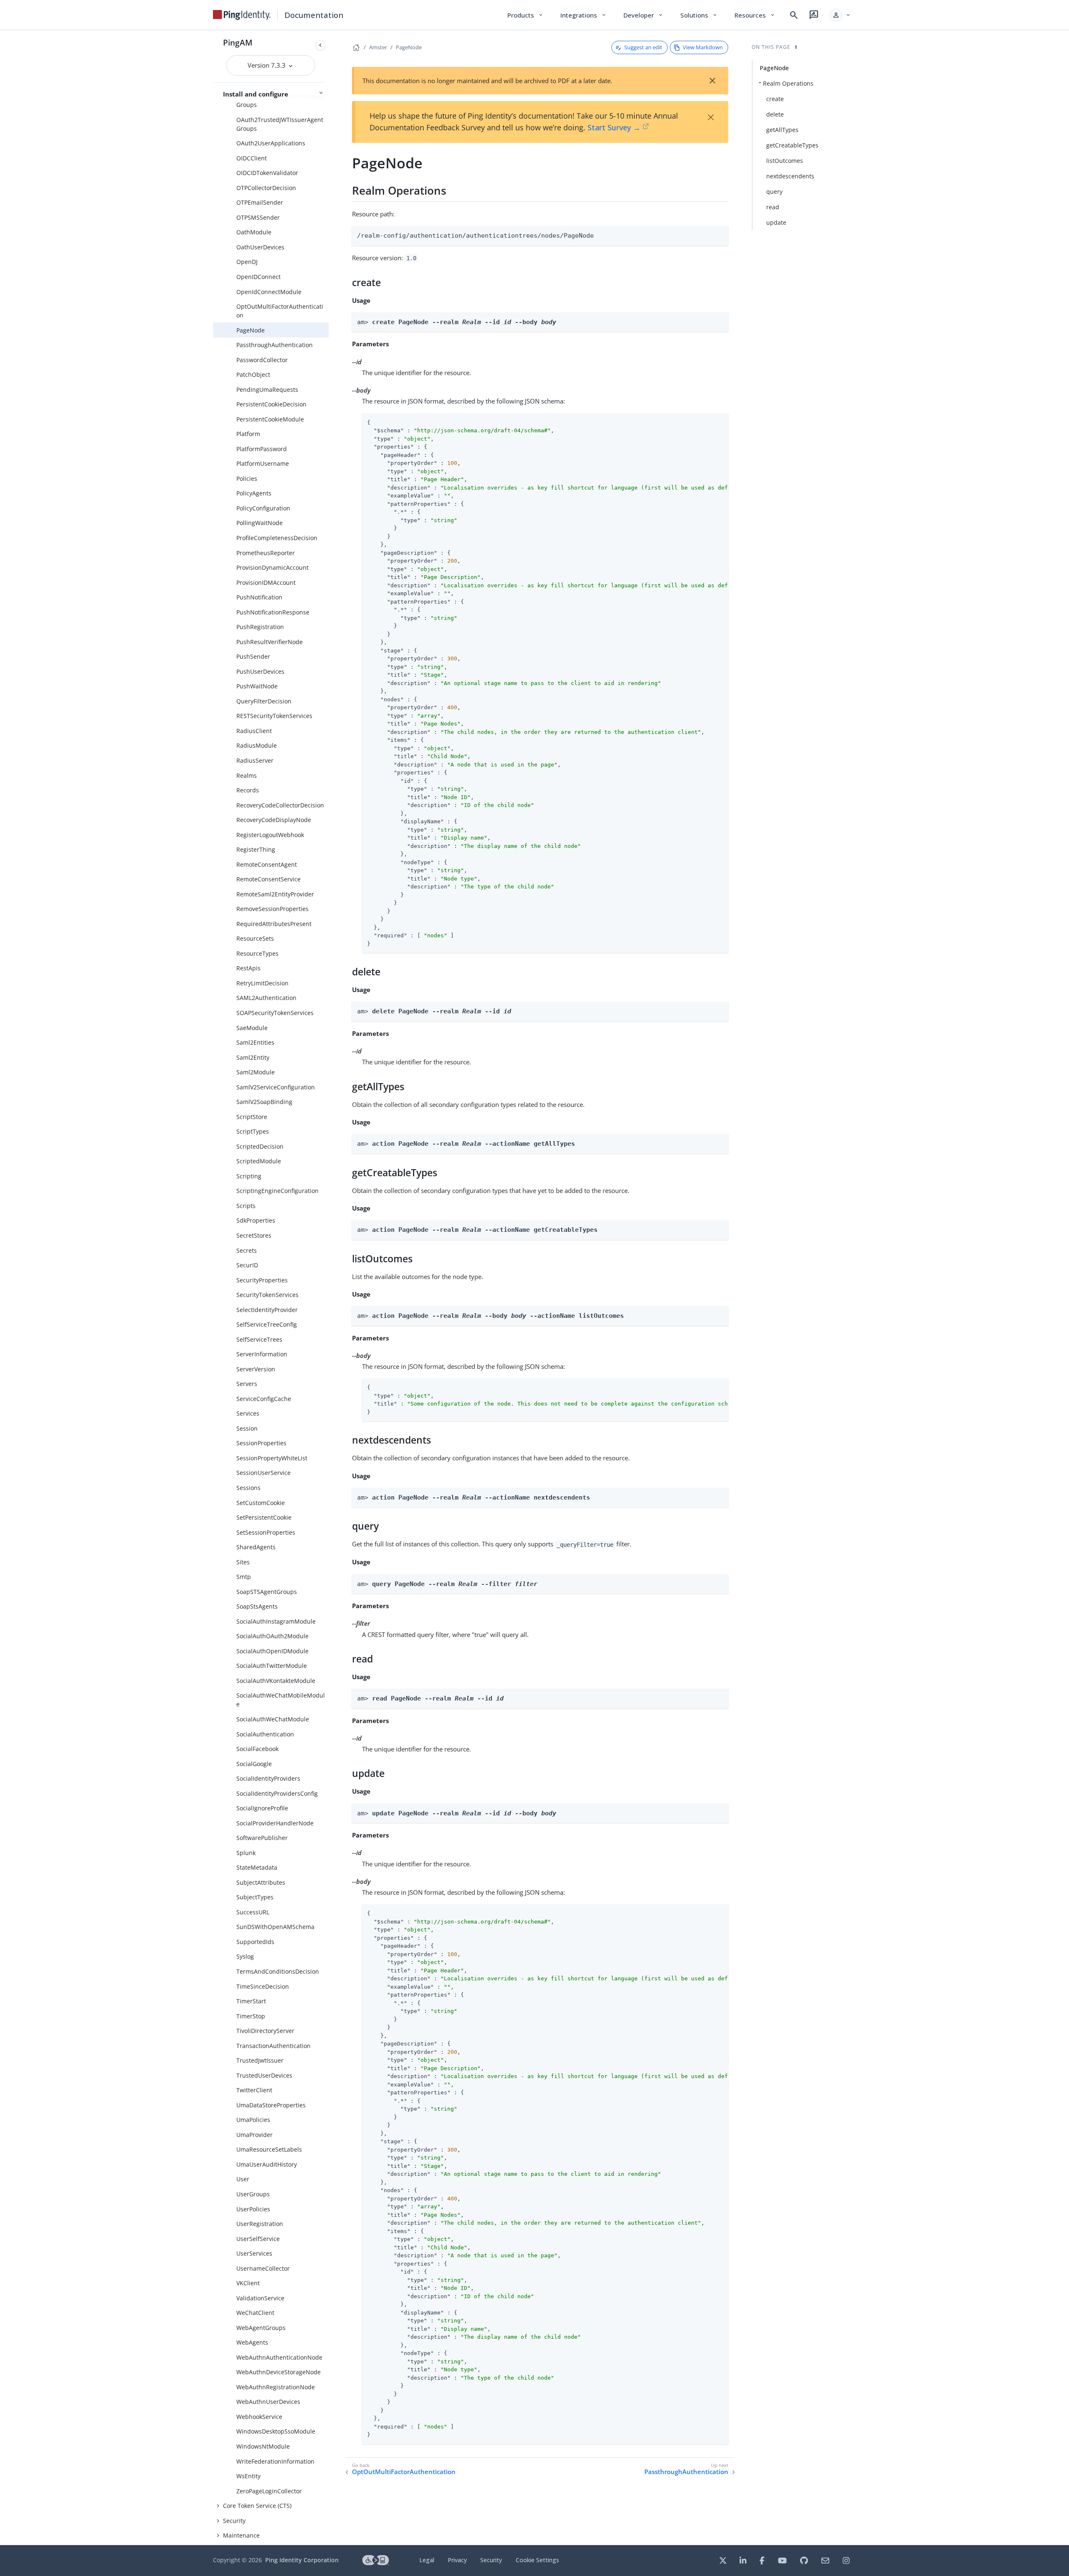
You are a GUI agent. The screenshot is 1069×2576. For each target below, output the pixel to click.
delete (775, 114)
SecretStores (254, 1235)
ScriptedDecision (260, 1146)
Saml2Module (256, 1072)
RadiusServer (255, 760)
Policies (247, 478)
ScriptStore (252, 1117)
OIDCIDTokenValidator (267, 173)
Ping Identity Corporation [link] (302, 2560)
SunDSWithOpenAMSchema (275, 1927)
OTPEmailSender (260, 202)
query (774, 192)
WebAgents (252, 2342)
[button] (840, 15)
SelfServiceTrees (259, 1339)
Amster (378, 47)
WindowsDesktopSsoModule (276, 2431)
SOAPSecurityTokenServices (275, 1013)
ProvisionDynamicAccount (272, 567)
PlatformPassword (262, 449)
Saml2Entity (253, 1057)
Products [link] (526, 15)
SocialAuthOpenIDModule (272, 1651)
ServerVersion (256, 1369)
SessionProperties (261, 1443)
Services (248, 1413)
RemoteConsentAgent (267, 864)
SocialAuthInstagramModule (276, 1621)
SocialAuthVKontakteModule (276, 1681)
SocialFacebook (257, 1749)
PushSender (253, 656)
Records (248, 790)
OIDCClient (252, 158)
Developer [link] (643, 15)
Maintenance (241, 2535)
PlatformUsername (263, 463)
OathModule (254, 232)
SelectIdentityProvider (267, 1310)
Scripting (249, 1176)
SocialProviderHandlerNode (275, 1823)
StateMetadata (257, 1867)
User (243, 2179)
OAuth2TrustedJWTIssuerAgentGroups (280, 124)
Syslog (245, 1956)
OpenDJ (247, 262)
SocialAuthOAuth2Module (272, 1636)
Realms (247, 775)
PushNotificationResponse (273, 612)
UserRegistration (260, 2224)
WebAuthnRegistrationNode (276, 2387)
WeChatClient (255, 2313)
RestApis (248, 968)
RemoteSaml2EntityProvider (275, 894)
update (776, 222)
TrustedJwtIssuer (260, 2060)
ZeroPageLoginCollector (269, 2491)
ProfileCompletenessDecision (277, 538)
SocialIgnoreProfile (262, 1808)
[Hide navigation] (320, 45)
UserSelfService (258, 2239)
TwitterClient (254, 2090)
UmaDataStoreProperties (271, 2105)
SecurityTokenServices (267, 1295)
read (773, 207)
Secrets (247, 1250)
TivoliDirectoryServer (265, 2031)
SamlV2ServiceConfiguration (276, 1087)
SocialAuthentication (265, 1734)
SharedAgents (256, 1547)
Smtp (244, 1577)
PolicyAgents (254, 493)
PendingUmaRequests (267, 390)
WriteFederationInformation (275, 2461)
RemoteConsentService (269, 879)
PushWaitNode (257, 686)
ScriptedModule (259, 1161)
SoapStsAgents (257, 1606)
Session (247, 1428)
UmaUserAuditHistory (267, 2164)
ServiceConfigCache (264, 1399)
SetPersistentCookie (264, 1517)
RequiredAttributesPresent (274, 924)
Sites (243, 1562)
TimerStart (251, 2001)
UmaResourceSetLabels (269, 2149)
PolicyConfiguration (263, 508)
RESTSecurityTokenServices (274, 716)
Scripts (246, 1206)
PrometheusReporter (266, 553)
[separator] (329, 1288)
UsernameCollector (263, 2268)
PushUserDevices (260, 671)
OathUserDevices (260, 247)
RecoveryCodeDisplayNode (274, 820)
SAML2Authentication (266, 998)
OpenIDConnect (258, 277)
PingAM (238, 42)
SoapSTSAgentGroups (267, 1592)
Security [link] (491, 2560)
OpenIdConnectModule (269, 292)
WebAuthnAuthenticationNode (279, 2357)
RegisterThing (256, 849)
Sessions (248, 1488)
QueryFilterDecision (264, 701)
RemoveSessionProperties (272, 909)
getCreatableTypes (792, 145)
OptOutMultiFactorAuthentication (280, 311)
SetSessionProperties (266, 1532)
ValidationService (260, 2298)
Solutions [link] (699, 15)
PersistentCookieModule (270, 419)
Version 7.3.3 (267, 65)
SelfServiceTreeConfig (267, 1324)
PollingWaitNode (260, 523)
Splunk (246, 1853)
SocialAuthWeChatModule (273, 1719)
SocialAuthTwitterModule (272, 1666)
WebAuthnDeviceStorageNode (279, 2372)
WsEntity (248, 2476)
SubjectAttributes (261, 1882)
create (775, 99)
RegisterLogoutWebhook (270, 835)
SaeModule (252, 1028)
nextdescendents (790, 176)
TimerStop (251, 2016)
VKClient (248, 2283)
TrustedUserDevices (264, 2075)
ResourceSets (255, 938)
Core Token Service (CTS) (257, 2506)
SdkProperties (256, 1220)
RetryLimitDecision (262, 983)
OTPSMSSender (258, 217)
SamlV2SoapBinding (264, 1102)
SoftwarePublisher (262, 1838)
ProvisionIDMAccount (266, 582)
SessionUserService (263, 1473)
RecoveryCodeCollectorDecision (280, 805)
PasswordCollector (262, 360)
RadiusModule (257, 745)
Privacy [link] (457, 2560)
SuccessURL (253, 1912)
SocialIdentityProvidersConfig (277, 1793)
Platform (248, 434)
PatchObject (253, 374)
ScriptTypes (253, 1131)
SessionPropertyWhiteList (272, 1458)
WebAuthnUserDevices (268, 2402)
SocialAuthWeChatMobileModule (281, 1700)
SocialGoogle (254, 1764)
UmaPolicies (253, 2120)
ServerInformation (262, 1354)
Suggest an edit (643, 47)
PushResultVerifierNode (270, 642)
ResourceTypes (257, 953)
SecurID (247, 1265)
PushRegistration (260, 627)
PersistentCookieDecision (271, 404)
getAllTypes (782, 130)
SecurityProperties (262, 1280)
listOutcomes (785, 161)
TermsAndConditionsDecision (278, 1971)
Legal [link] (427, 2560)
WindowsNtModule (263, 2446)
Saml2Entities (255, 1042)
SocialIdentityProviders (268, 1778)
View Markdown (703, 47)
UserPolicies (253, 2209)
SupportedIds (255, 1942)
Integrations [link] (584, 15)
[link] (242, 15)
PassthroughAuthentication (275, 345)
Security (234, 2521)
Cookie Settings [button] (537, 2560)
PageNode (251, 330)
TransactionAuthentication (274, 2046)
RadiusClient (254, 731)
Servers (247, 1384)
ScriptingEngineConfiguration (277, 1191)
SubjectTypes (255, 1897)
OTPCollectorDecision (266, 188)
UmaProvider (255, 2135)
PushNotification (259, 597)
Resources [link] (755, 15)
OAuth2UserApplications (271, 143)
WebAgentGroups (261, 2328)
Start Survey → (614, 127)
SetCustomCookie (261, 1503)
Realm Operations (788, 83)
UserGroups (253, 2194)
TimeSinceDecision (263, 1986)
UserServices (254, 2253)
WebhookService (259, 2417)
